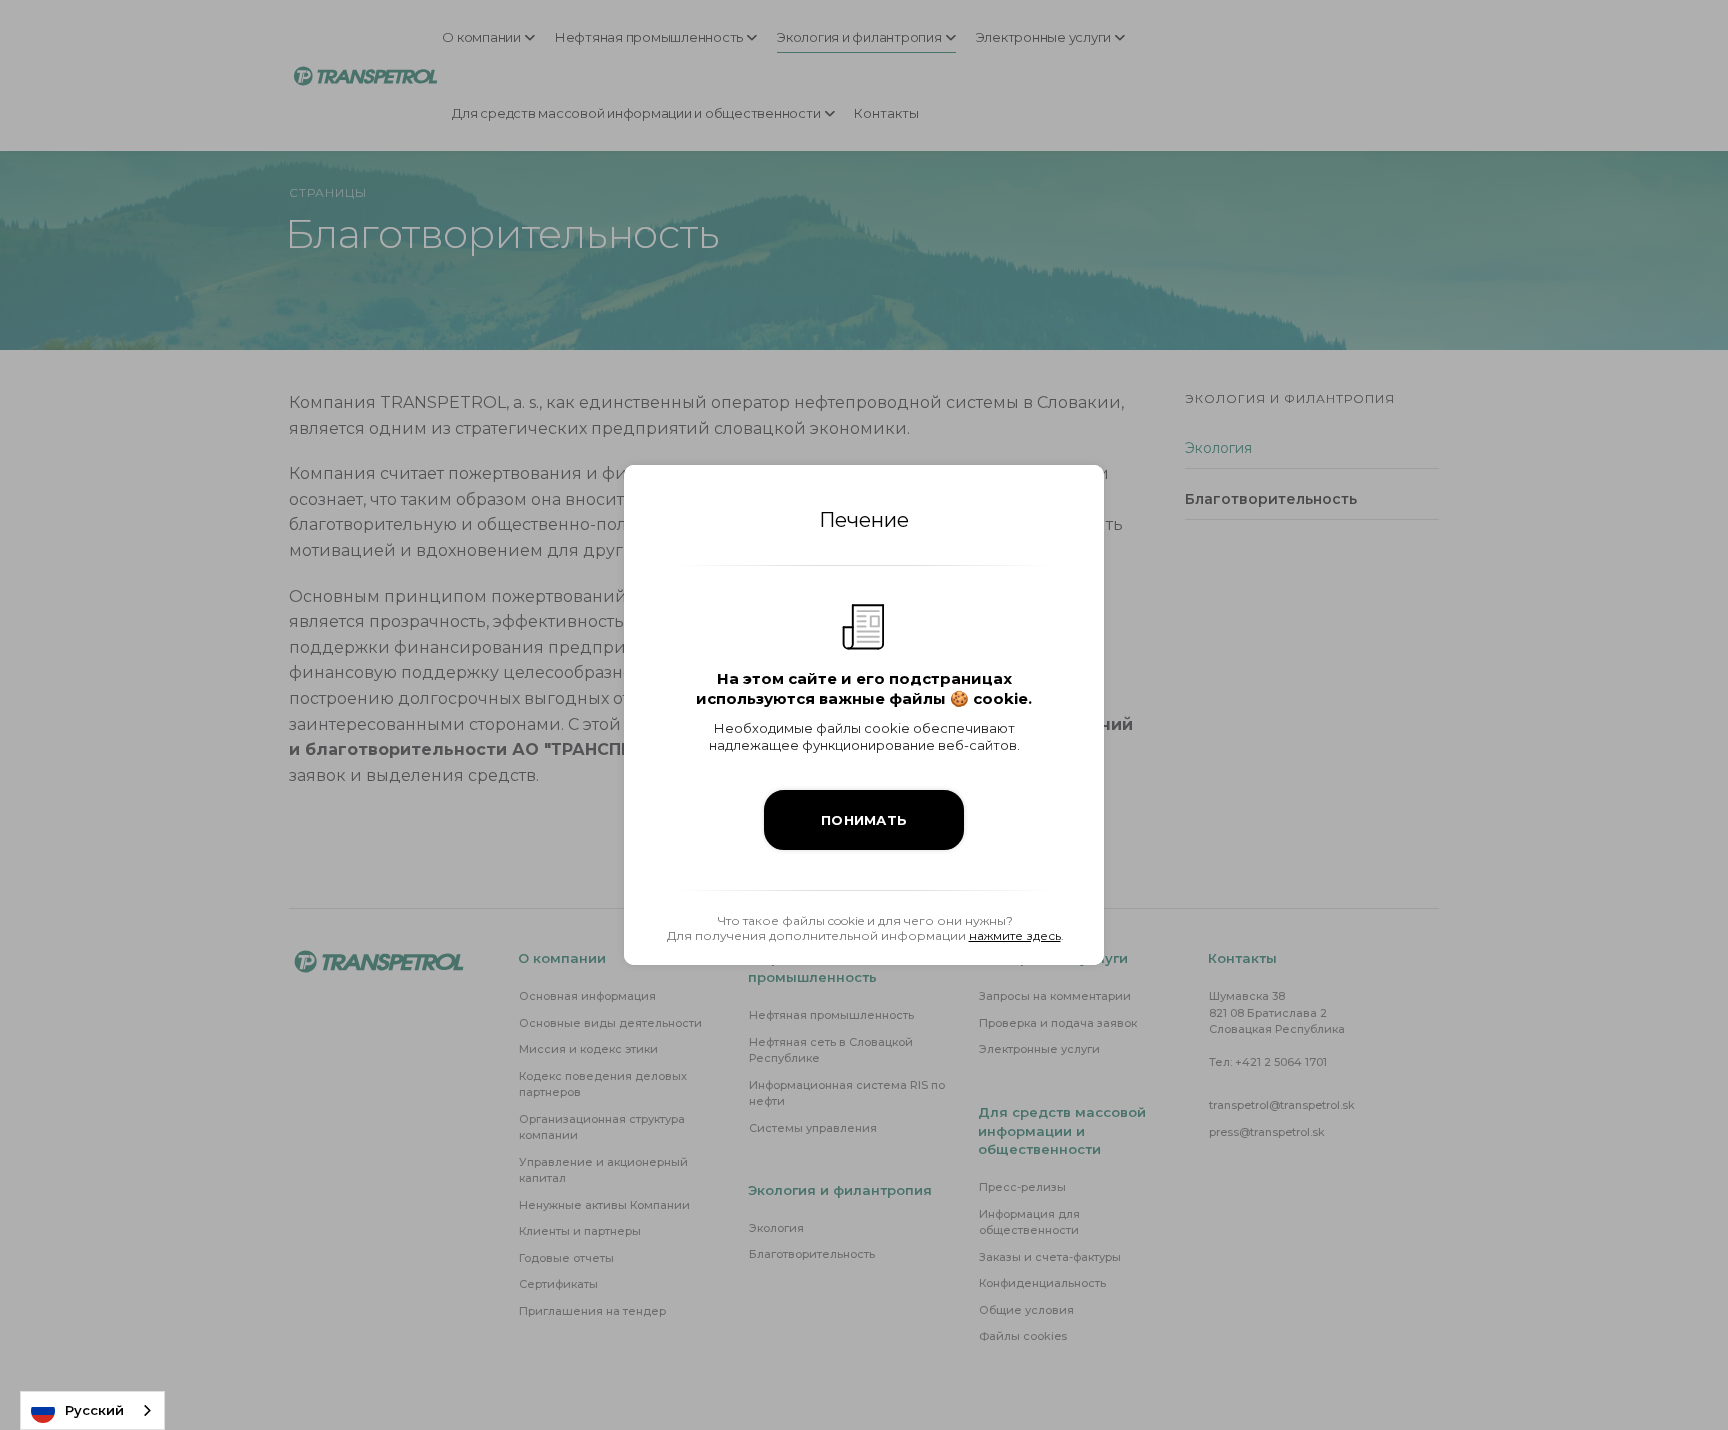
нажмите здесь (1015, 935)
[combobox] (92, 1410)
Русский (94, 1410)
